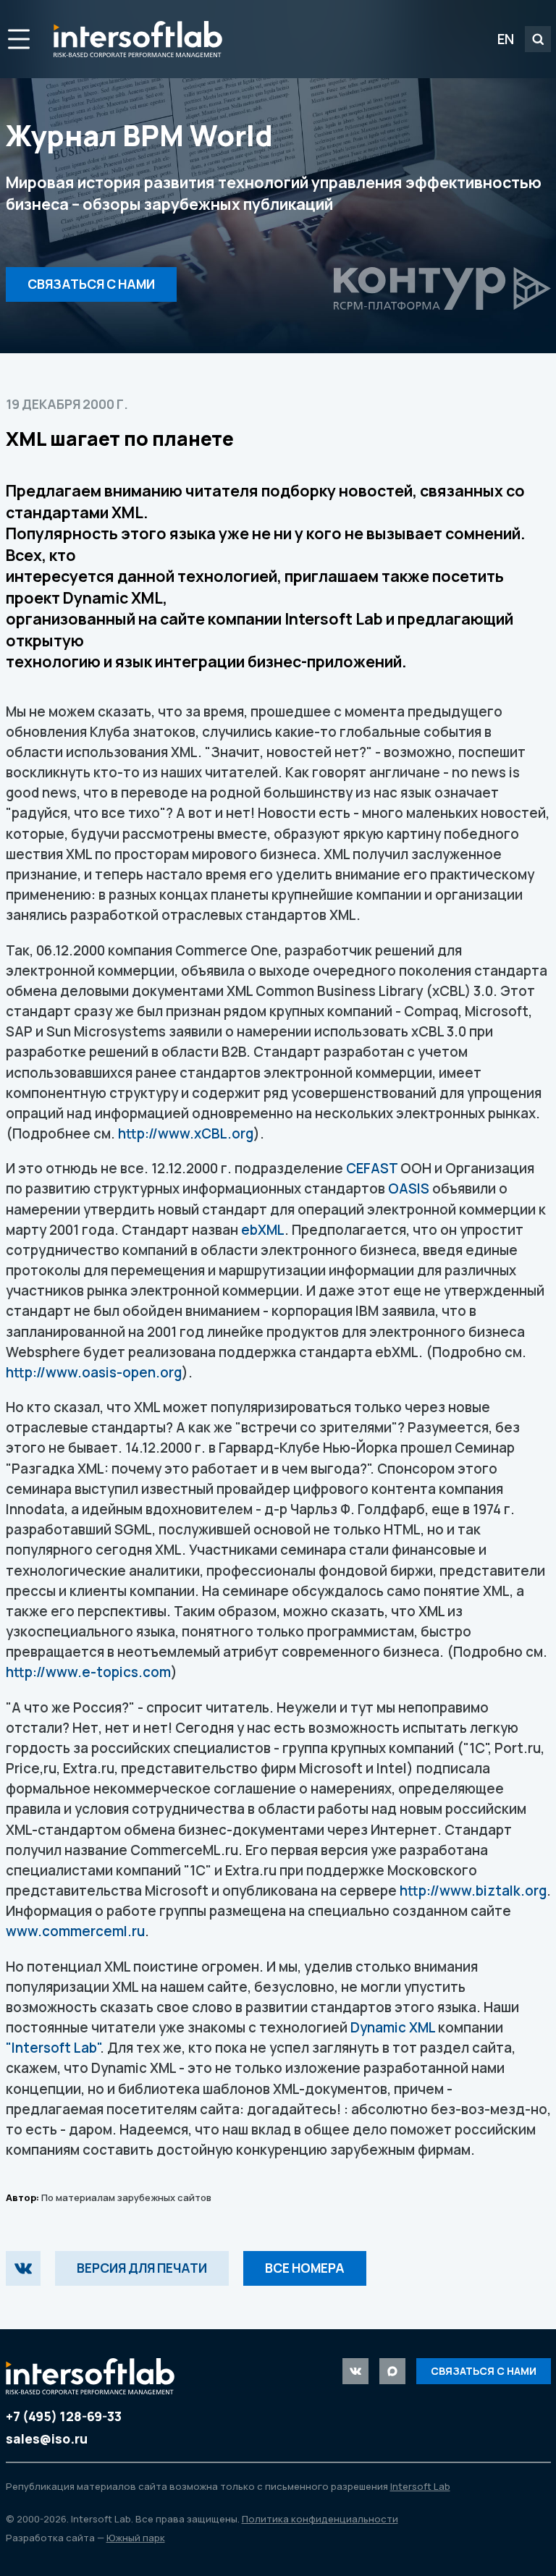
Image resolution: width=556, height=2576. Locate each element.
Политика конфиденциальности (320, 2519)
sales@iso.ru (47, 2439)
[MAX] (392, 2371)
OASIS (409, 1188)
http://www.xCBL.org (186, 1133)
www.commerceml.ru (75, 1931)
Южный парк (136, 2538)
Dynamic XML (393, 2027)
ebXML (263, 1230)
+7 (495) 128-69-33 (64, 2416)
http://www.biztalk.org (473, 1891)
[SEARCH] (538, 39)
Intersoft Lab (138, 39)
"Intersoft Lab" (53, 2048)
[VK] (23, 2268)
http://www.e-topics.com (88, 1672)
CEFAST (372, 1168)
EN (506, 39)
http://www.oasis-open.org (94, 1372)
